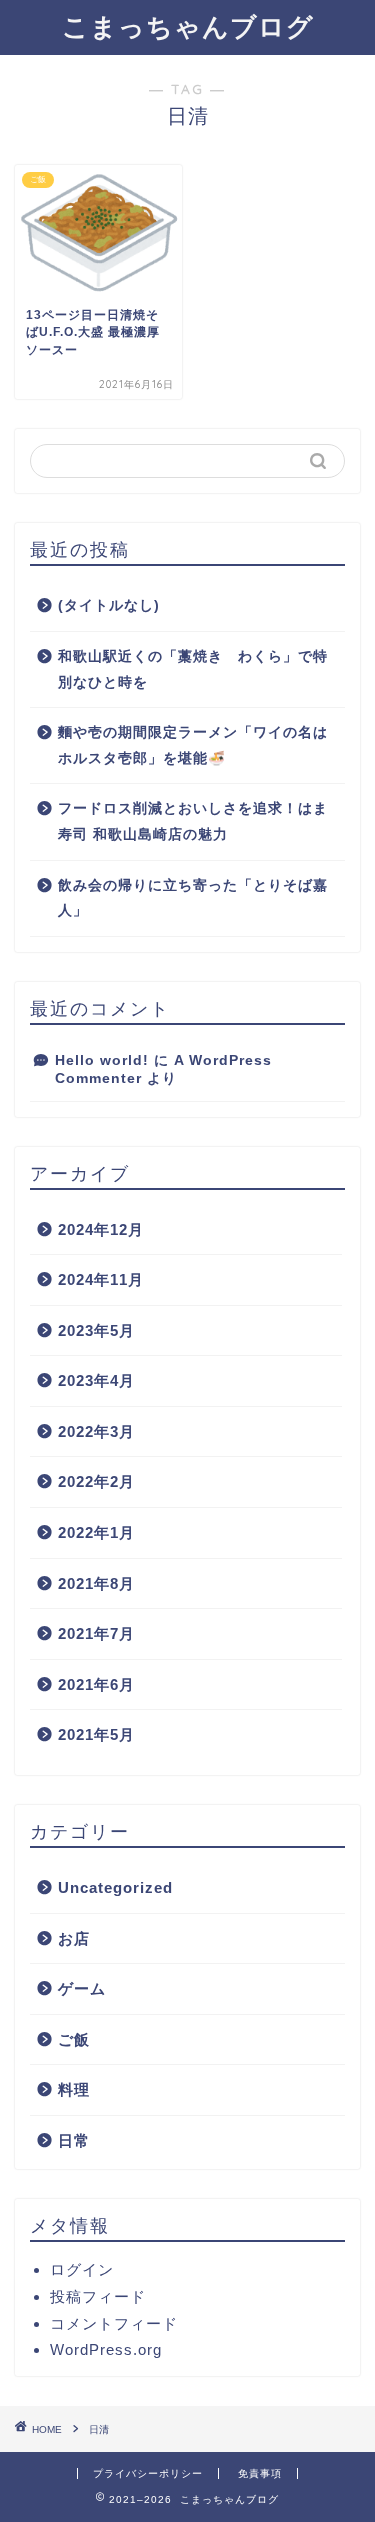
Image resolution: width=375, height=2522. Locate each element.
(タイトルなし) (109, 605)
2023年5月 (96, 1330)
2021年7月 (96, 1633)
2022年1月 (96, 1532)
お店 (74, 1938)
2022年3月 (96, 1431)
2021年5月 (96, 1734)
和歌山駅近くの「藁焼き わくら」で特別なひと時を (193, 669)
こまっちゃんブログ (188, 26)
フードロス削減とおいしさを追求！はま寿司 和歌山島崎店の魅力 (193, 821)
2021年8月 (96, 1583)
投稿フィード (98, 2296)
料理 (74, 2089)
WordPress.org (106, 2349)
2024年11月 (101, 1279)
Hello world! (102, 1060)
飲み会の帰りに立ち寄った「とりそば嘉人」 (193, 898)
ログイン (82, 2269)
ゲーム (82, 1988)
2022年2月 (96, 1481)
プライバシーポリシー (148, 2473)
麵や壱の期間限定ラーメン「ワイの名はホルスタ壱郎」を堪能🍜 (193, 745)
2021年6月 (96, 1684)
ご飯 (74, 2039)
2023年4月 (96, 1380)
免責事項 (260, 2473)
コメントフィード (114, 2323)
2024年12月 (101, 1229)
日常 (74, 2140)
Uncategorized (115, 1887)
